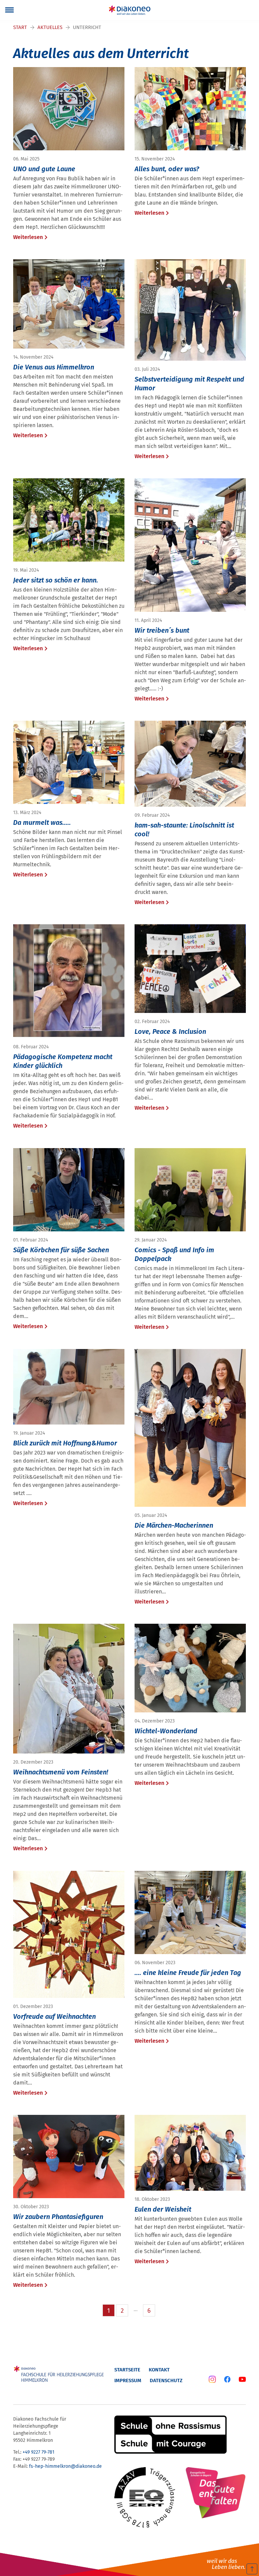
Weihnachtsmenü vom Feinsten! (61, 1772)
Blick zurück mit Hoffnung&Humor (65, 1443)
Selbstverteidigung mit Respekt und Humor (189, 384)
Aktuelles (50, 27)
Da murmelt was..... (42, 822)
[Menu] (9, 10)
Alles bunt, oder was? (167, 169)
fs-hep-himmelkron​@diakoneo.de (65, 2466)
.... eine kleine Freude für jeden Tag (188, 1973)
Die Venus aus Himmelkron (54, 367)
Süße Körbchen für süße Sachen (61, 1250)
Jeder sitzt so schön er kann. (56, 580)
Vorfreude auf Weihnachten (54, 2016)
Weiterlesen (28, 237)
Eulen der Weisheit (163, 2209)
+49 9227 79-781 (38, 2452)
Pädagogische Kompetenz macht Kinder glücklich (63, 1061)
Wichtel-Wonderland (166, 1731)
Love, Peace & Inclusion (170, 1031)
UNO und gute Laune (44, 169)
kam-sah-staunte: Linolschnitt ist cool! (184, 830)
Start (20, 27)
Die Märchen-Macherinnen (174, 1525)
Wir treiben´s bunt (162, 630)
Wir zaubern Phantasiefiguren (58, 2217)
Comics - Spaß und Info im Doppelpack (174, 1254)
